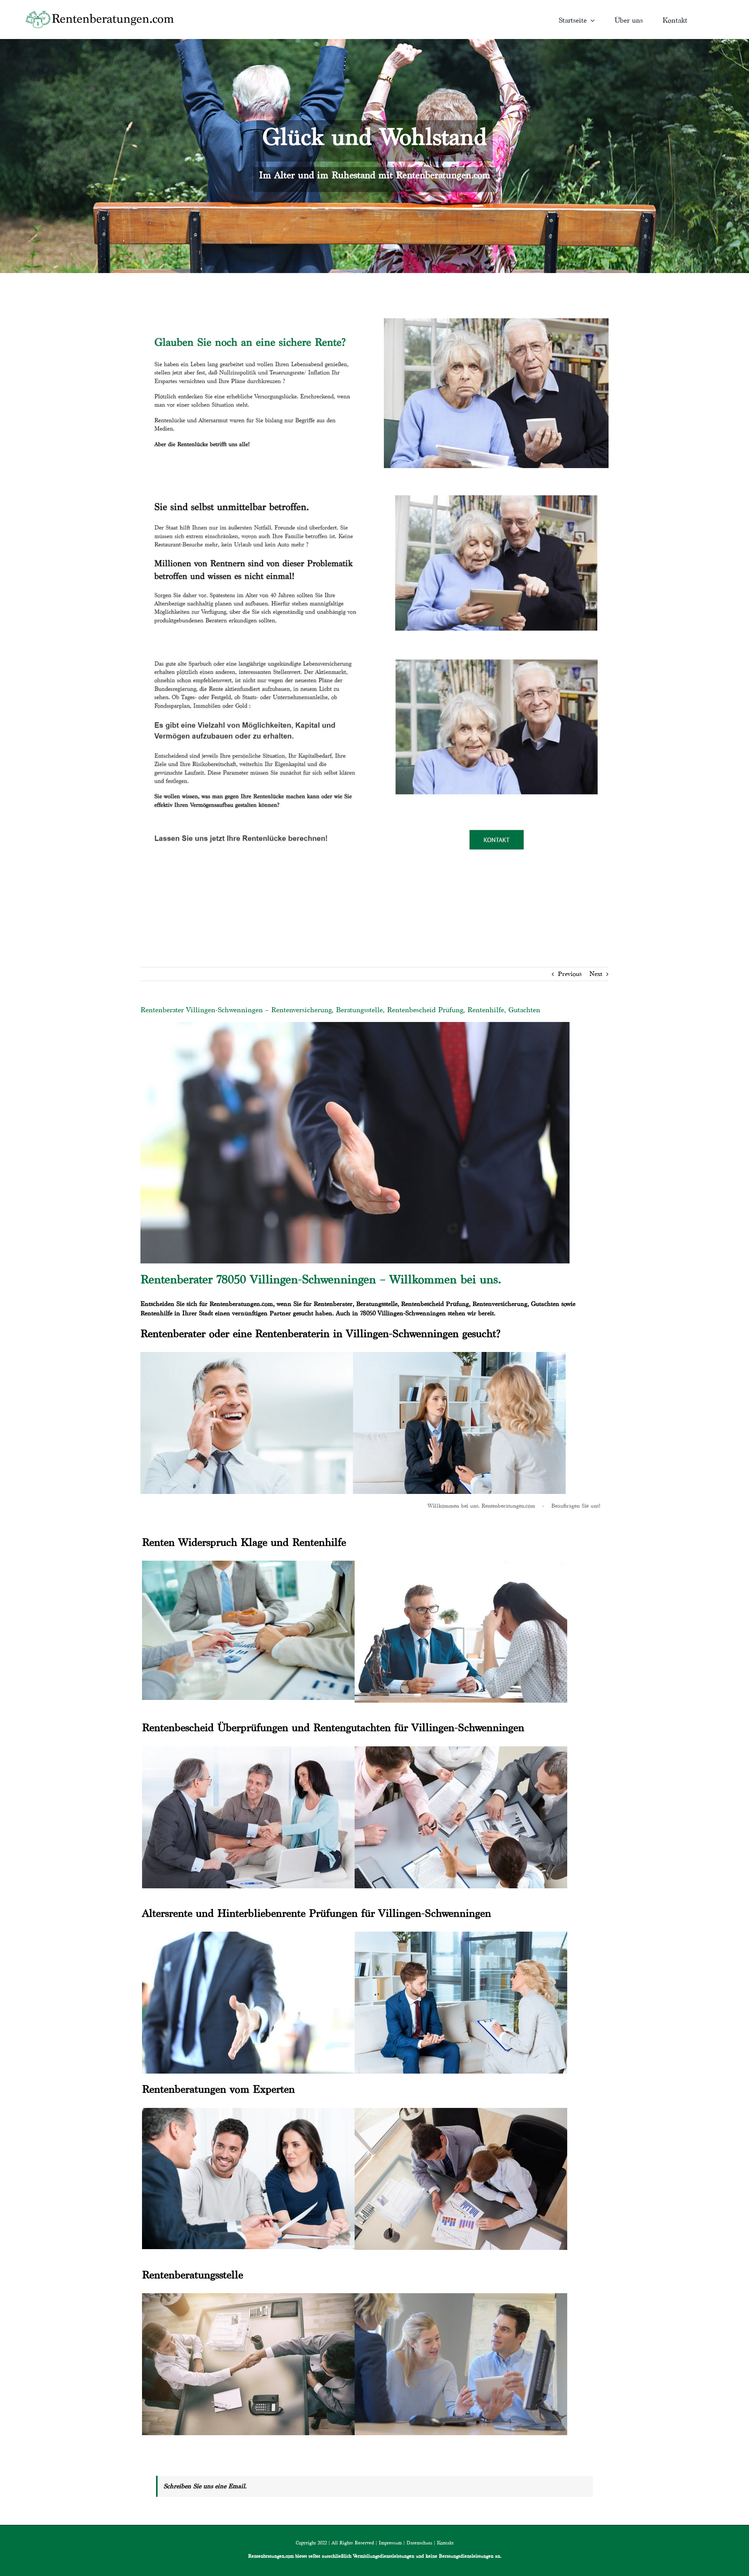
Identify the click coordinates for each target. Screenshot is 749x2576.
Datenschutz (419, 2543)
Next (596, 974)
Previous (570, 974)
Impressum (390, 2543)
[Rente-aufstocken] (496, 650)
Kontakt (445, 2543)
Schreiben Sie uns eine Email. (205, 2486)
